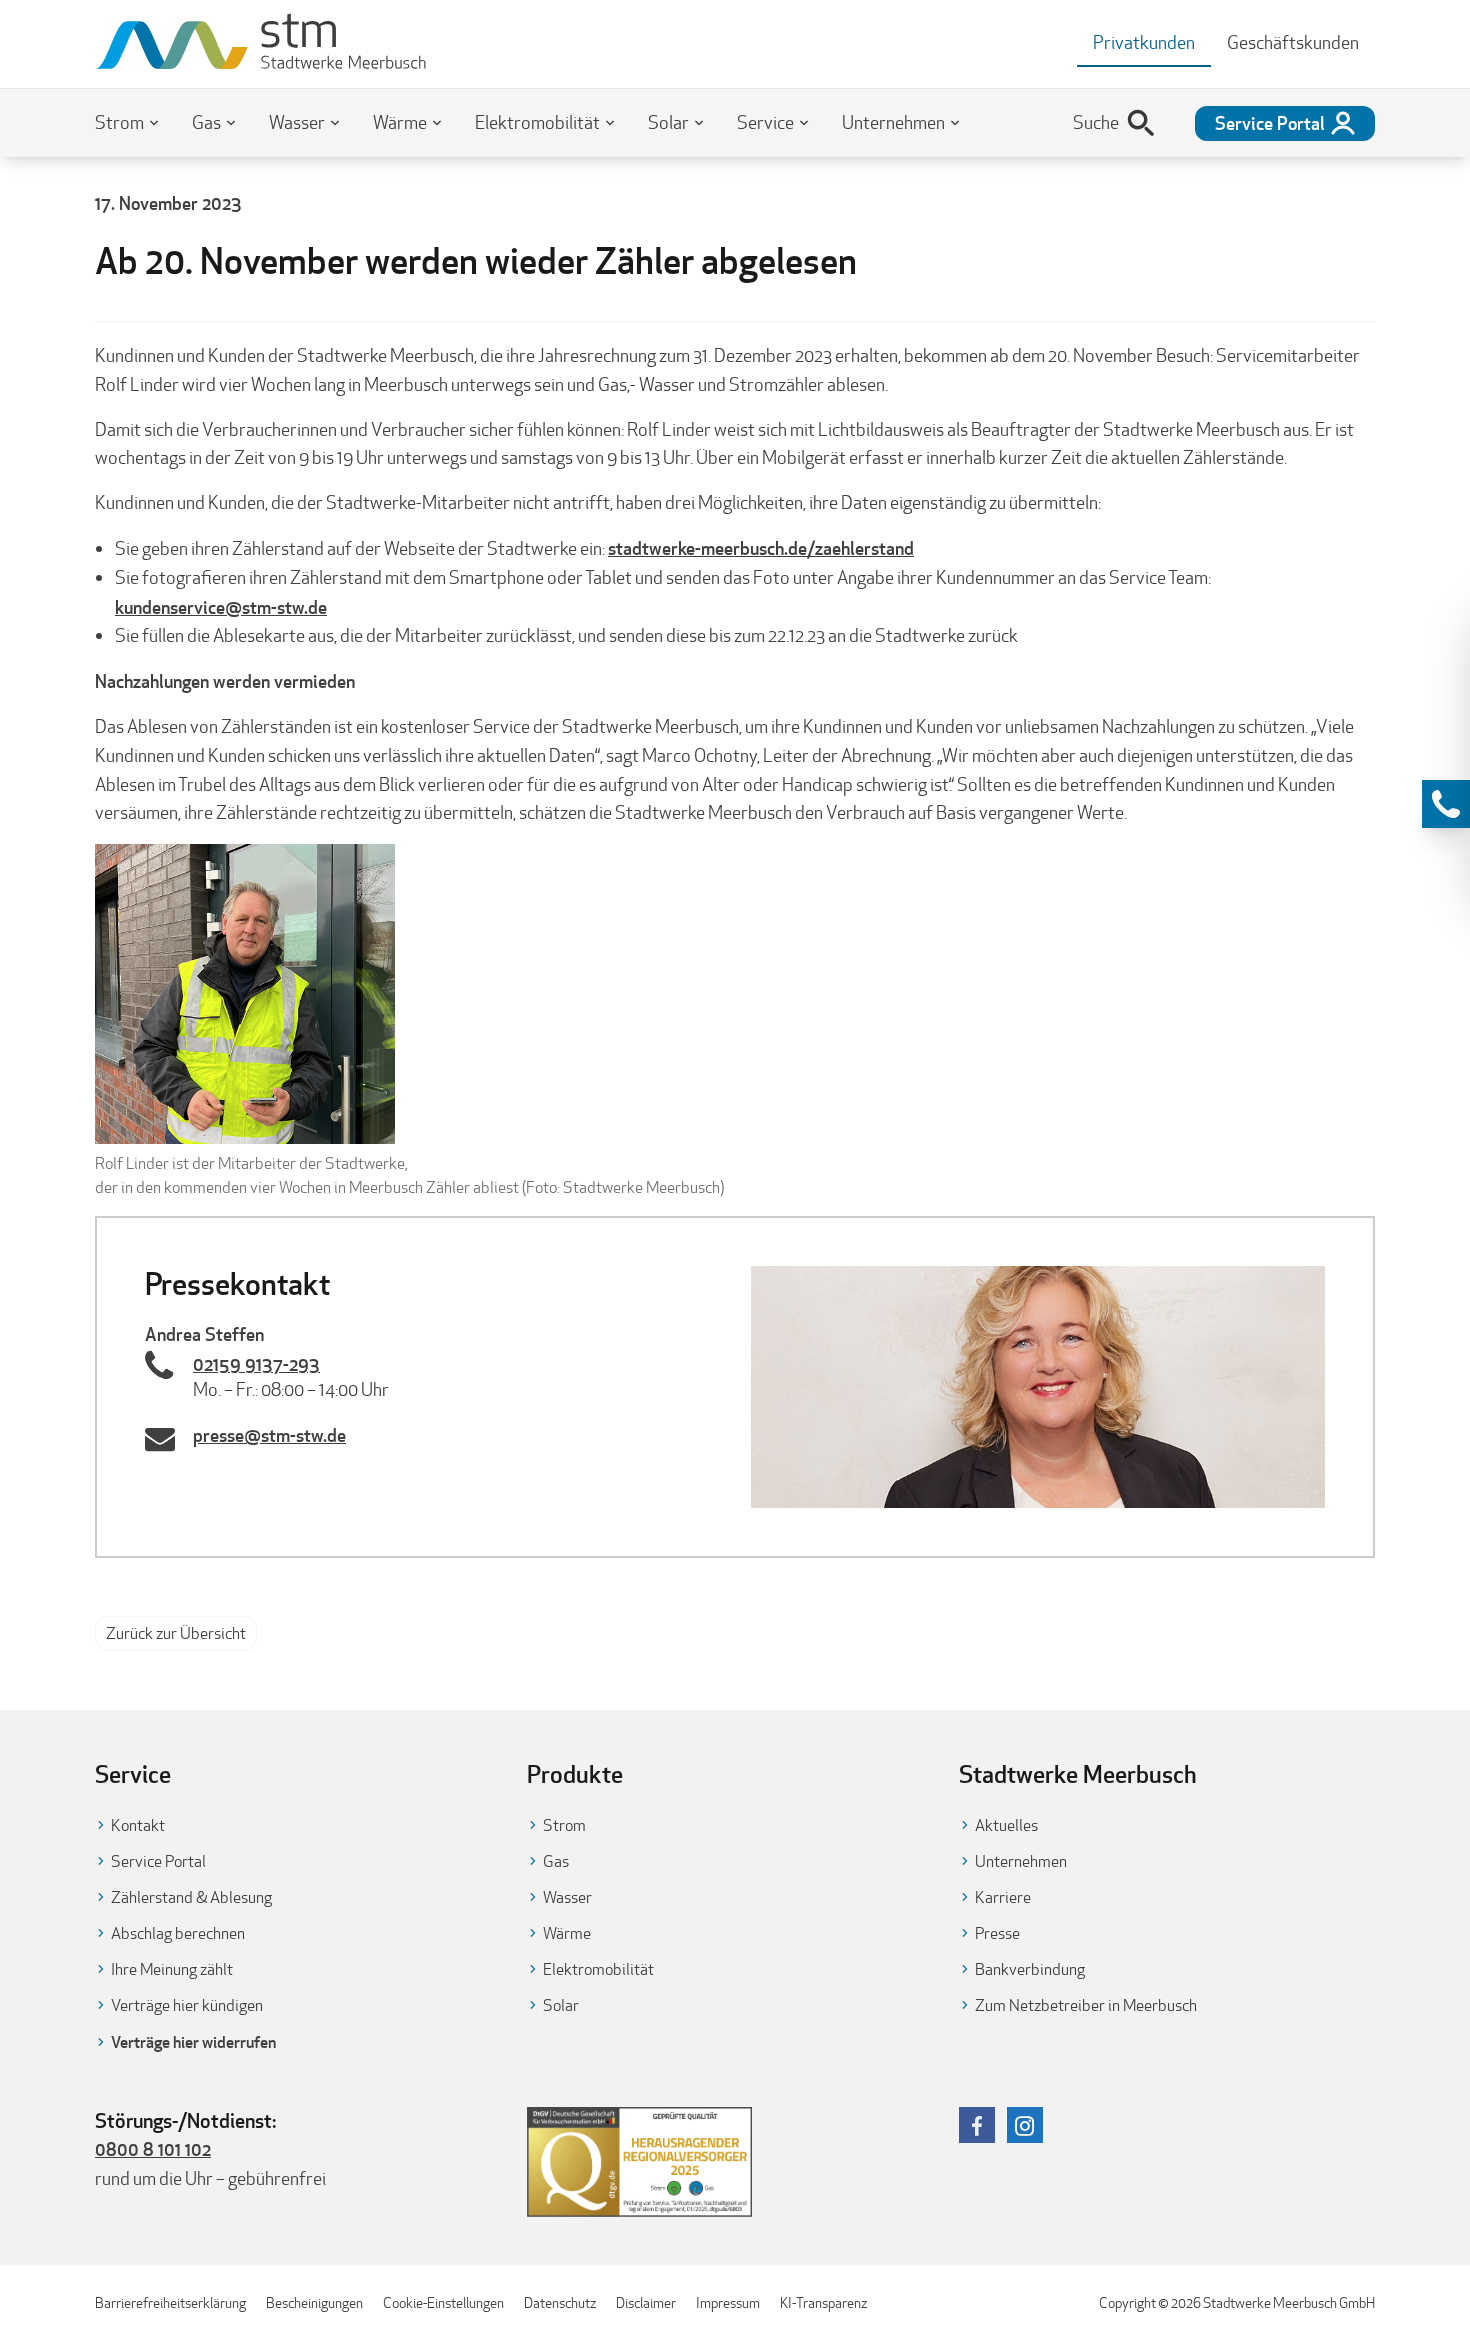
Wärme (400, 122)
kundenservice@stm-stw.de (221, 607)
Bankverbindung (1030, 1969)
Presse (997, 1933)
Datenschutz (560, 2303)
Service (765, 122)
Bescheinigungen (314, 2303)
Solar (668, 122)
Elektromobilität (537, 122)
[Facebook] (977, 2125)
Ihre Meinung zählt (172, 1969)
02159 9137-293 (256, 1364)
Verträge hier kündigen (187, 2005)
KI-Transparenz (823, 2303)
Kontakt (138, 1825)
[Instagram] (1025, 2125)
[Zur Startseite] (261, 44)
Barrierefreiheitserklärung (170, 2303)
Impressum (728, 2303)
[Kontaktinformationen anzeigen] (1446, 804)
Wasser (297, 122)
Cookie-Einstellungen (443, 2303)
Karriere (1003, 1897)
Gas (206, 122)
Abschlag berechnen (178, 1933)
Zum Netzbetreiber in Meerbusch (1086, 2005)
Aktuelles (1006, 1825)
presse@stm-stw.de (269, 1435)
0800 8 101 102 (153, 2149)
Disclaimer (646, 2303)
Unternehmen (893, 122)
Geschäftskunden (1293, 42)
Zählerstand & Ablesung (191, 1897)
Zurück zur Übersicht (176, 1633)
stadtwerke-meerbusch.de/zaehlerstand (761, 548)
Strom (119, 122)
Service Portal (158, 1861)
